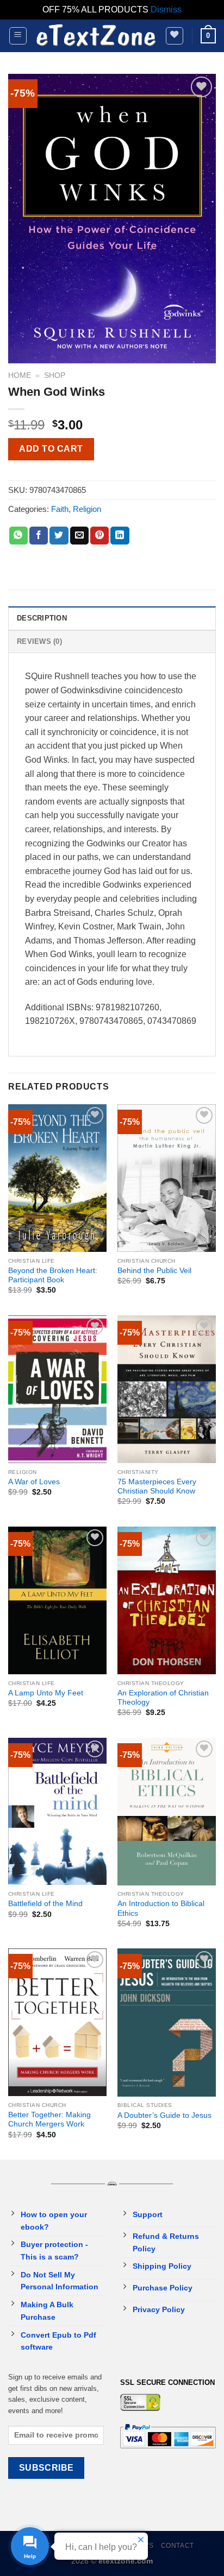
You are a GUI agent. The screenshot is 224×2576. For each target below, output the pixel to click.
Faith (60, 509)
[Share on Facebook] (39, 536)
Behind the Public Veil (154, 1271)
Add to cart (51, 449)
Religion (87, 509)
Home (20, 375)
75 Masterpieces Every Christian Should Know (157, 1487)
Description (42, 618)
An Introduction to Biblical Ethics (161, 1909)
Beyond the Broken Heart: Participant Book (53, 1276)
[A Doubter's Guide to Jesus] (167, 2022)
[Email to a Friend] (79, 536)
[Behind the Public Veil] (167, 1178)
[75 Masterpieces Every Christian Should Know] (167, 1389)
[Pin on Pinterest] (99, 536)
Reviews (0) (39, 641)
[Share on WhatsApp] (18, 536)
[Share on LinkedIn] (120, 536)
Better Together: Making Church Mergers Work (49, 2120)
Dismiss (166, 10)
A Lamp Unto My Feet (46, 1693)
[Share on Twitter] (59, 536)
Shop (55, 375)
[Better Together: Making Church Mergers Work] (57, 2022)
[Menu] (18, 36)
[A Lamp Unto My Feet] (57, 1600)
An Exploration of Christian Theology (163, 1698)
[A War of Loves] (57, 1389)
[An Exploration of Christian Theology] (167, 1600)
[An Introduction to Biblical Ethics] (167, 1812)
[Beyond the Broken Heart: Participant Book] (57, 1178)
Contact (178, 2546)
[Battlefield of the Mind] (57, 1812)
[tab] (112, 618)
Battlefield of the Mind (45, 1904)
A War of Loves (34, 1482)
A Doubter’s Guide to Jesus (164, 2115)
